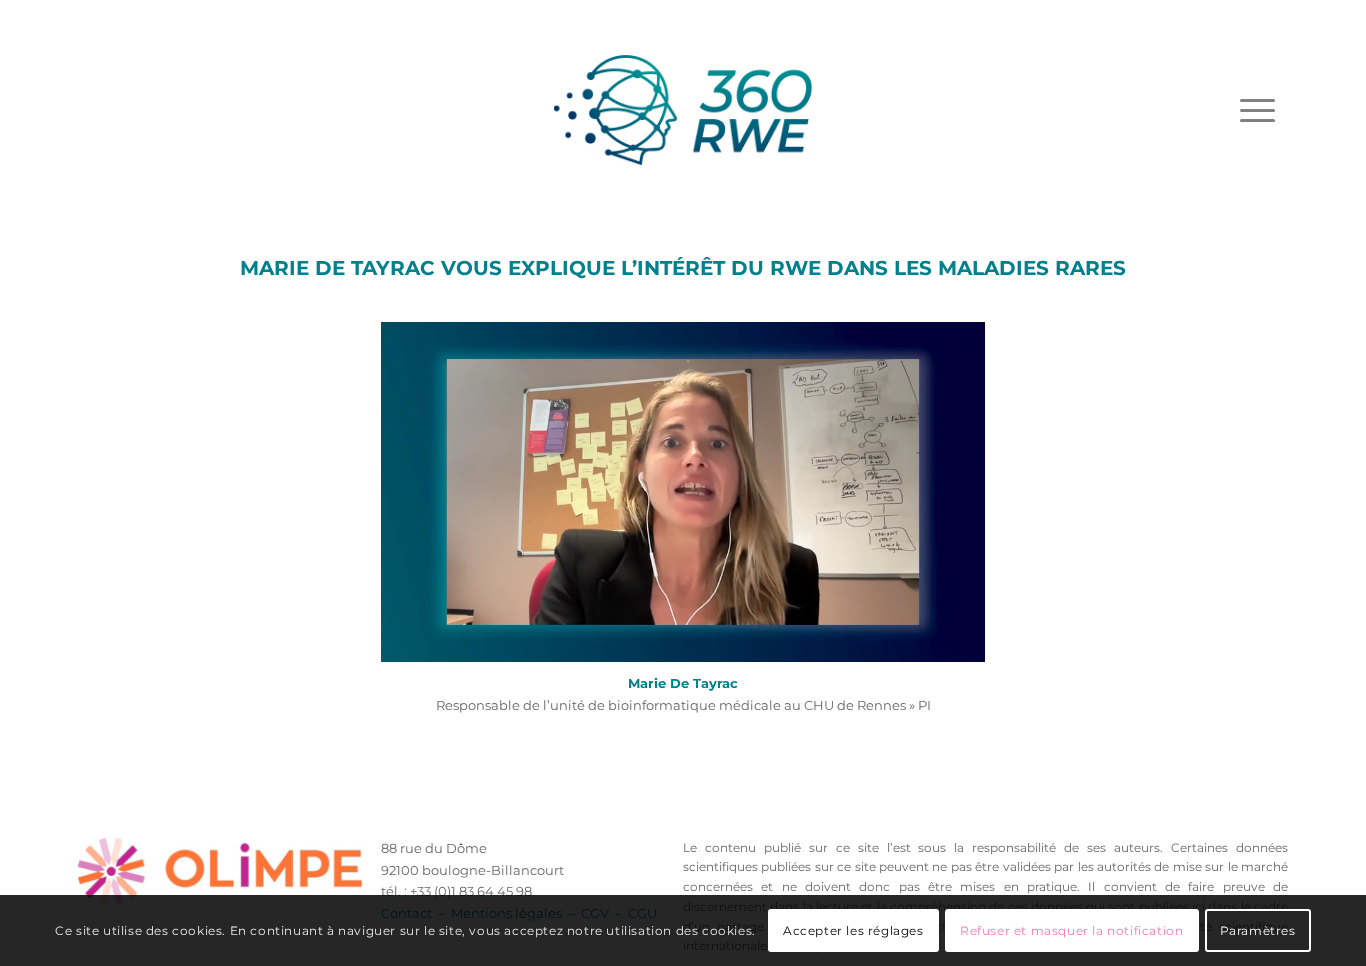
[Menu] (1257, 110)
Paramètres (1258, 930)
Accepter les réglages (853, 930)
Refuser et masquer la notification (1071, 930)
